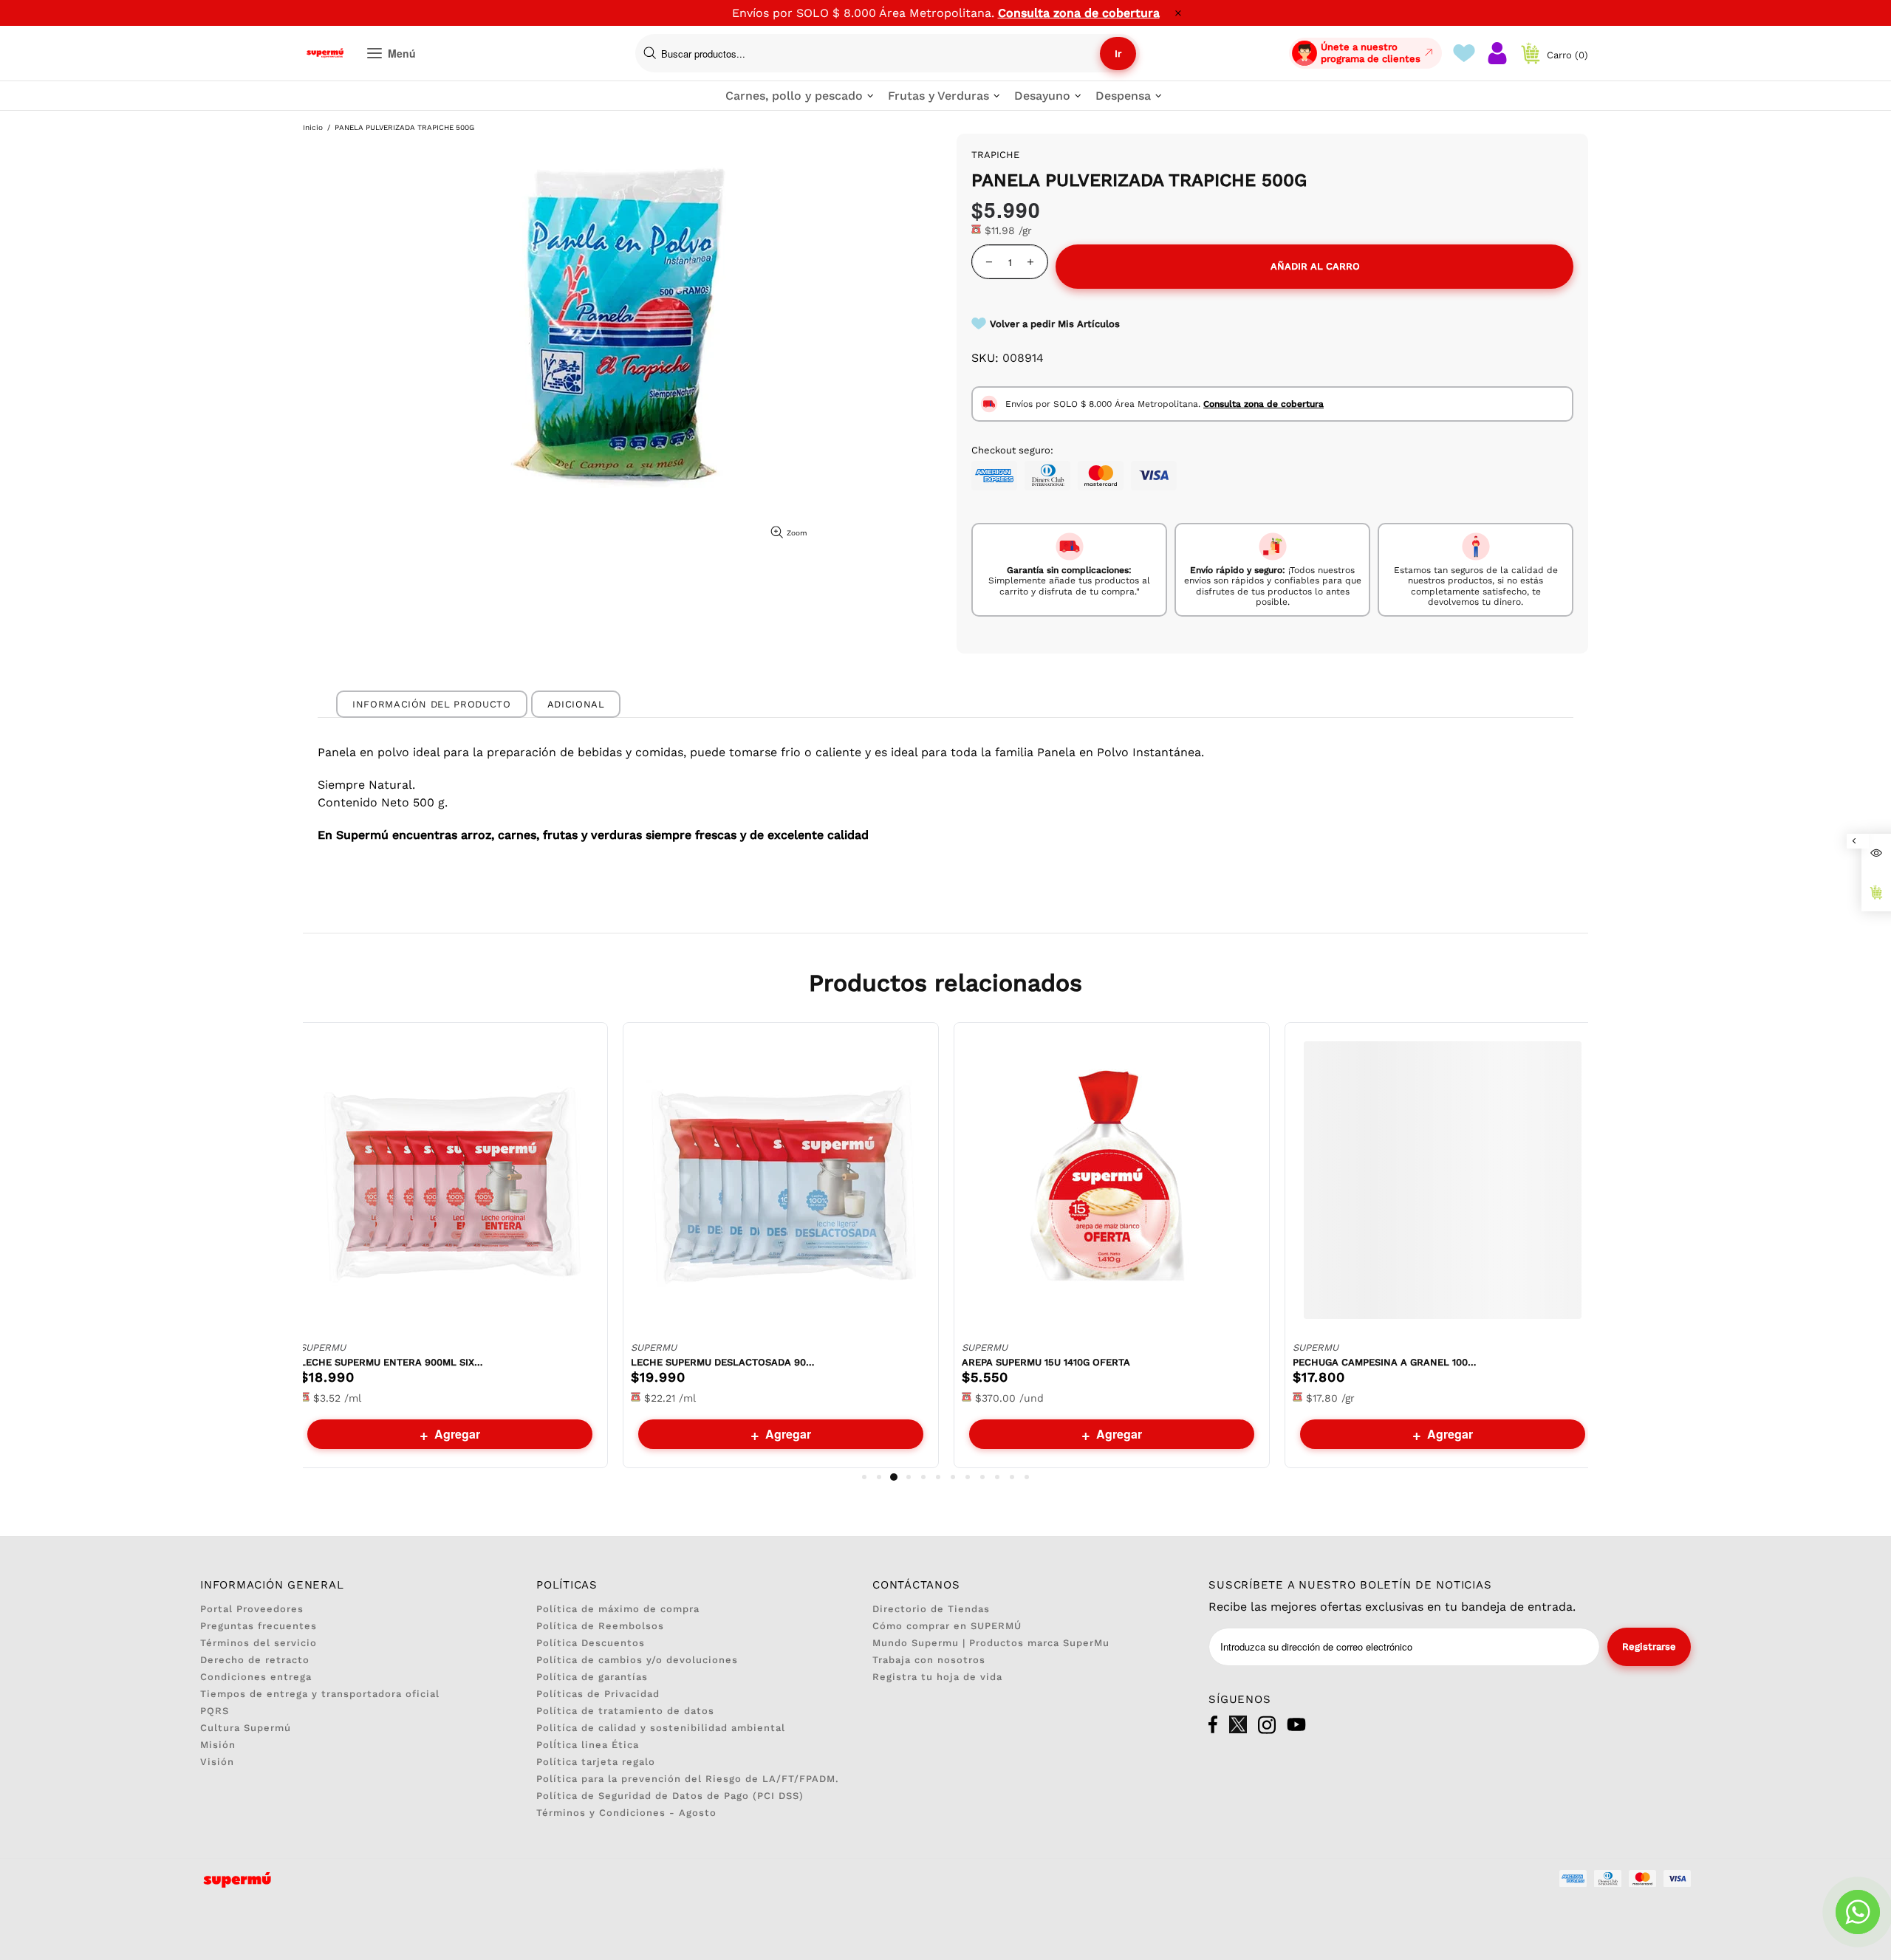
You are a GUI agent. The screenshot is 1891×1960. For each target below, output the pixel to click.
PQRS (215, 1711)
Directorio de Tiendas (931, 1609)
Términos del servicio (259, 1643)
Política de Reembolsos (600, 1626)
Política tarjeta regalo (596, 1762)
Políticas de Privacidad (598, 1694)
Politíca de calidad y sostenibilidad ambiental (661, 1728)
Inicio (313, 127)
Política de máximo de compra (618, 1609)
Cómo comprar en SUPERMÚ (947, 1626)
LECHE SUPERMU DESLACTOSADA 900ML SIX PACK (723, 1362)
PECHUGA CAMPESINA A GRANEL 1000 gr (1385, 1362)
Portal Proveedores (252, 1609)
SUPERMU (323, 1347)
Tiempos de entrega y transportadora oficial (320, 1694)
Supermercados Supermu (325, 53)
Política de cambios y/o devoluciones (637, 1660)
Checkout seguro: (1012, 450)
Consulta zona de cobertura (1079, 13)
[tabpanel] (450, 1245)
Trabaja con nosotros (929, 1660)
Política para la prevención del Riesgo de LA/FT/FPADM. (688, 1779)
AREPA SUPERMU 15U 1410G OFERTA (1046, 1362)
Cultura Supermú (246, 1728)
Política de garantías (592, 1677)
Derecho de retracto (255, 1660)
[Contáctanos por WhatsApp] (1858, 1912)
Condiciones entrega (256, 1677)
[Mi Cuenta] (1497, 53)
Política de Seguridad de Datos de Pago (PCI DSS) (670, 1796)
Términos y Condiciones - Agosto (626, 1813)
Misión (218, 1745)
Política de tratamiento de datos (625, 1711)
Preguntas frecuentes (259, 1626)
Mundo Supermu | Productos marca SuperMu (991, 1643)
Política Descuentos (591, 1643)
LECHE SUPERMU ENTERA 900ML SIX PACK (392, 1362)
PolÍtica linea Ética (588, 1745)
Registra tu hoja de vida (937, 1677)
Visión (217, 1762)
